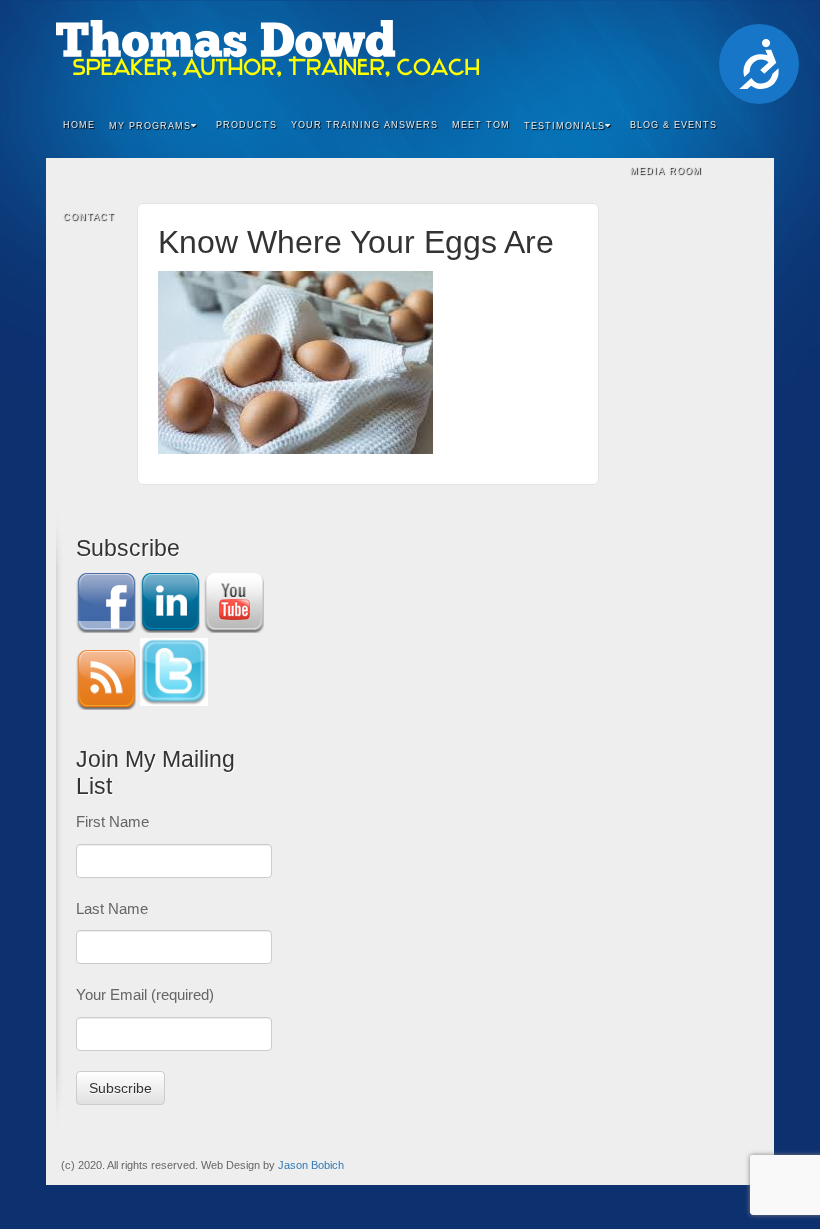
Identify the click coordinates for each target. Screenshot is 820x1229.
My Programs (150, 126)
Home (79, 125)
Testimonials (564, 126)
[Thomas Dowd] (410, 49)
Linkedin (664, 49)
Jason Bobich (311, 1165)
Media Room (666, 171)
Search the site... (746, 218)
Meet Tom (481, 125)
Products (246, 125)
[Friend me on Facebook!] (106, 601)
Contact (89, 217)
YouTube (718, 49)
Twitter (691, 49)
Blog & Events (673, 125)
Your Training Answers (364, 125)
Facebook (637, 49)
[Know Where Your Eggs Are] (295, 360)
